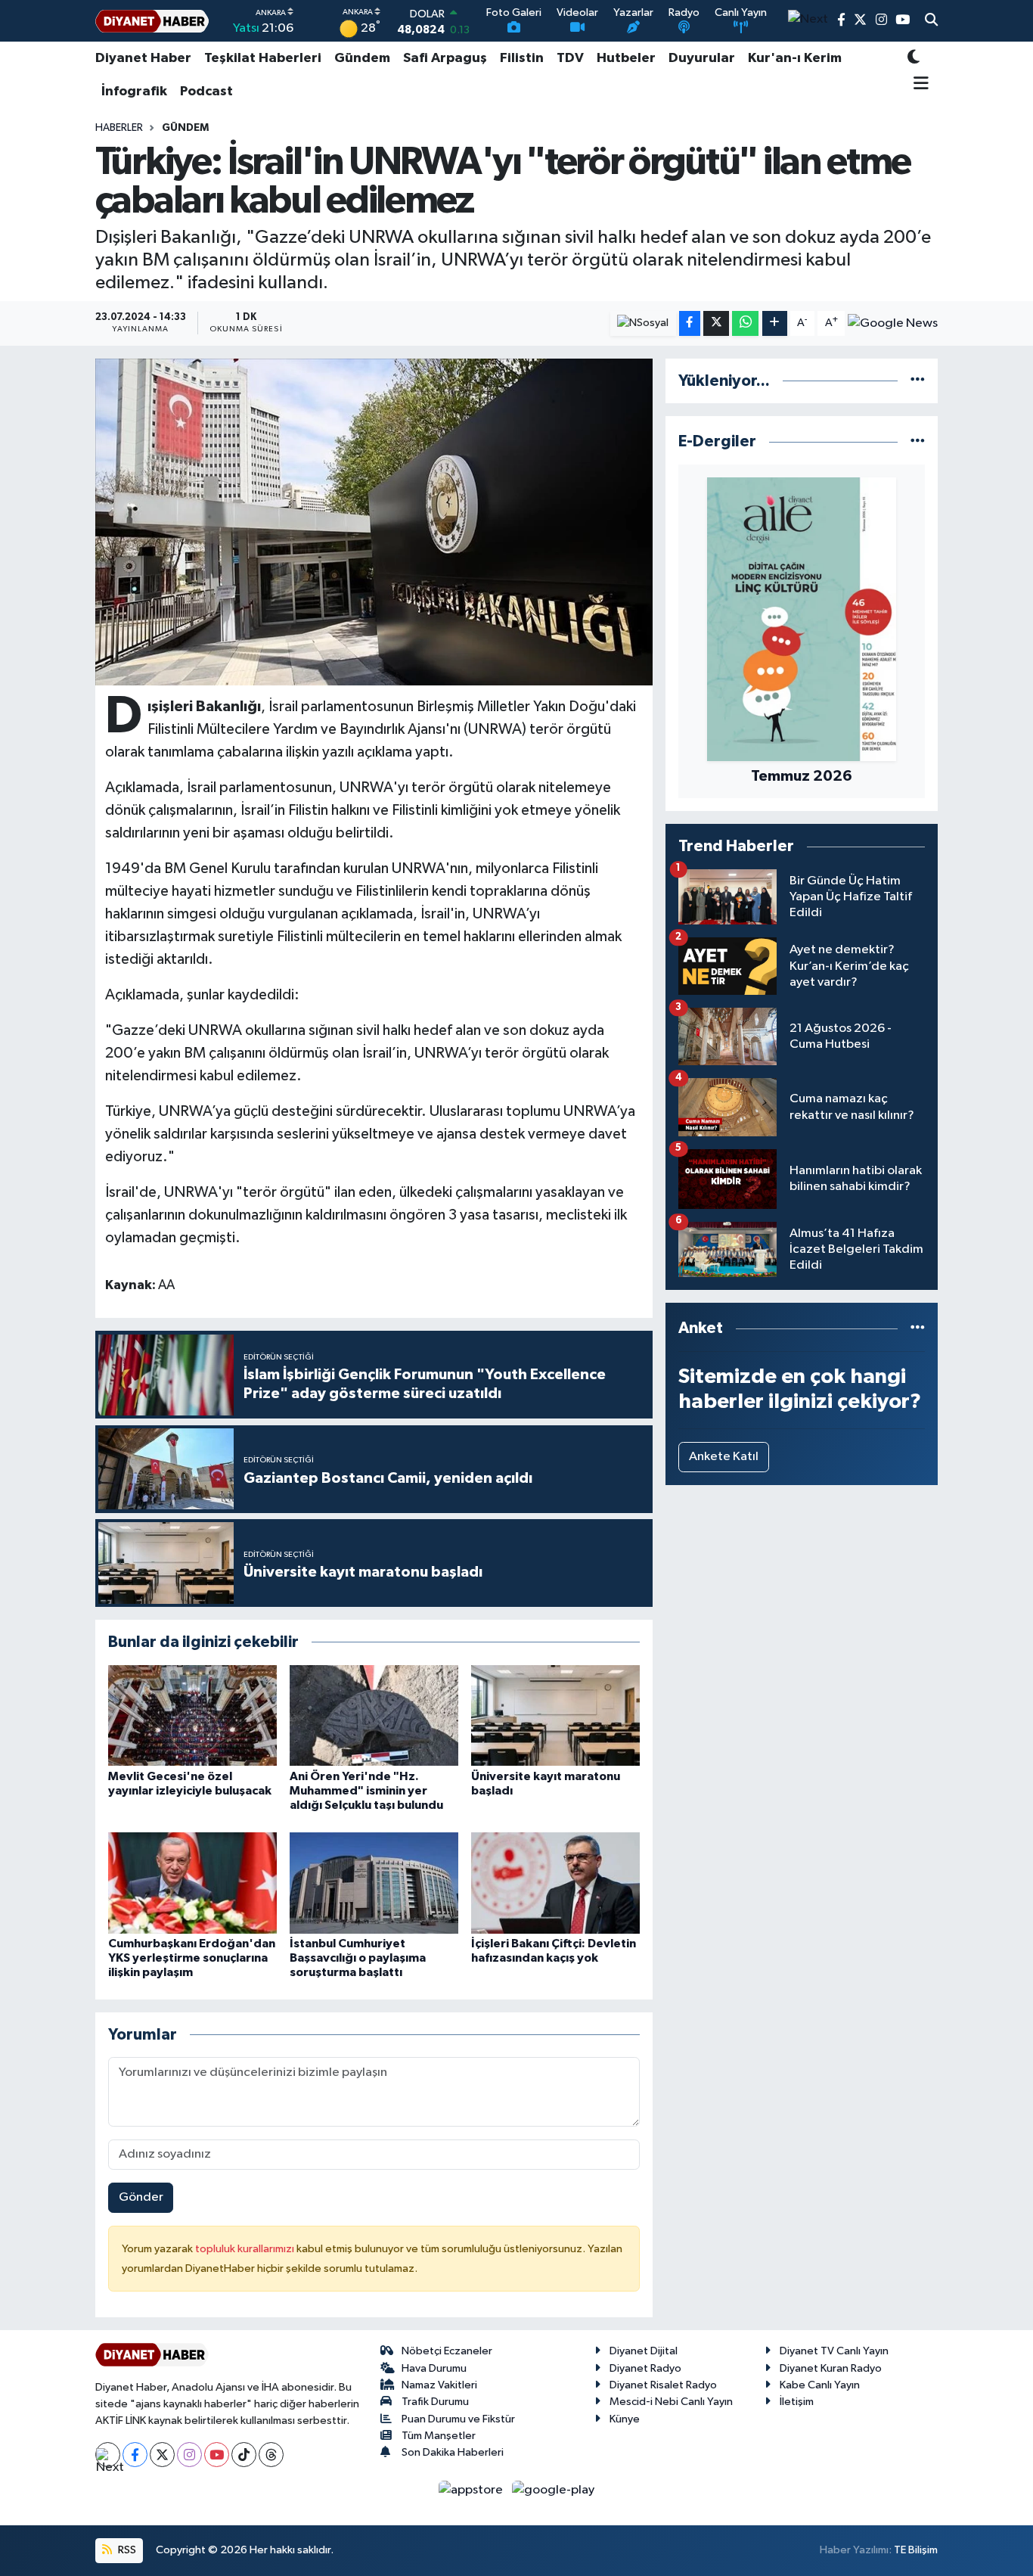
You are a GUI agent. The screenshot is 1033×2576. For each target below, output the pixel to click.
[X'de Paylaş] (716, 323)
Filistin (522, 58)
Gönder (141, 2197)
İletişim (797, 2402)
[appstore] (472, 2489)
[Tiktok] (244, 2455)
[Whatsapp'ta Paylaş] (745, 323)
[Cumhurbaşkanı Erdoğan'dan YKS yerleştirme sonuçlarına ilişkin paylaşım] (192, 1883)
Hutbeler (626, 58)
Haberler (119, 128)
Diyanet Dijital (644, 2351)
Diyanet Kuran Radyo (831, 2368)
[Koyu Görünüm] (914, 59)
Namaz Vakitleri (439, 2385)
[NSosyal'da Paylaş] (643, 323)
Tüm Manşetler (439, 2436)
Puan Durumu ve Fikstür (458, 2419)
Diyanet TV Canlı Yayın (834, 2351)
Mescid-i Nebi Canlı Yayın (671, 2402)
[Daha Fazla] (775, 323)
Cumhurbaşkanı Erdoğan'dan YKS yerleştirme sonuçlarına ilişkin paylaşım (192, 1958)
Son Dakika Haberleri (453, 2452)
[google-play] (554, 2489)
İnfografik (134, 92)
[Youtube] (217, 2455)
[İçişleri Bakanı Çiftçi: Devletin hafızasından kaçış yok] (555, 1883)
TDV (570, 58)
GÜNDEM (185, 128)
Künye (625, 2419)
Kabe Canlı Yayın (820, 2385)
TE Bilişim (916, 2550)
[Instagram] (189, 2455)
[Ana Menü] (918, 85)
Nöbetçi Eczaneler (447, 2351)
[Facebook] (135, 2455)
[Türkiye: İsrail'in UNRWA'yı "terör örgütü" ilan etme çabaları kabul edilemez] (374, 522)
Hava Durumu (434, 2368)
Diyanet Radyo (645, 2368)
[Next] (108, 2455)
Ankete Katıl (724, 1457)
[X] (162, 2455)
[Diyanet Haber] (152, 21)
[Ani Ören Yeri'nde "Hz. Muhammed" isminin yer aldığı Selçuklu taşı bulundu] (374, 1715)
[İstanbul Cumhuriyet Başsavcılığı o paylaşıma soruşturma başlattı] (374, 1883)
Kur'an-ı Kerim (795, 58)
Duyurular (702, 58)
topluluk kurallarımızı (246, 2249)
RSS (126, 2550)
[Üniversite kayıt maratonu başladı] (555, 1715)
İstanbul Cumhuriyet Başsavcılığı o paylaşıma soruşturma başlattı (358, 1958)
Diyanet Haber (143, 58)
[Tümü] (918, 381)
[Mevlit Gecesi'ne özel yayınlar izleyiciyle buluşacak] (192, 1715)
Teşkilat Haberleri (263, 58)
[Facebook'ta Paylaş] (690, 323)
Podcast (206, 92)
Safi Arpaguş (445, 58)
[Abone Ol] (893, 323)
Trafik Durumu (435, 2402)
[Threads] (271, 2455)
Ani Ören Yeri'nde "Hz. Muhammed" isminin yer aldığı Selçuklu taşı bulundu (366, 1791)
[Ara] (931, 21)
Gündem (362, 58)
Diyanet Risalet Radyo (663, 2385)
